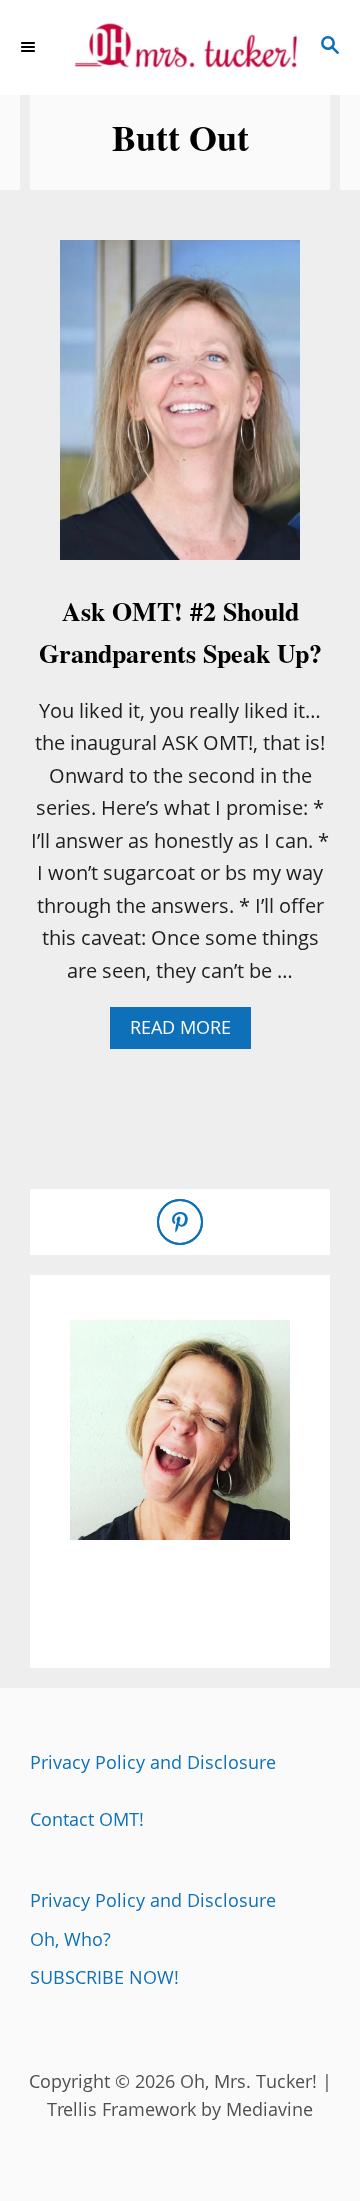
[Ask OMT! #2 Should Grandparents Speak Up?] (180, 410)
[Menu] (30, 47)
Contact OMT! (87, 1819)
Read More (188, 1031)
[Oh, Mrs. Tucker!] (180, 47)
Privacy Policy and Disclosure (153, 1762)
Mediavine (269, 2109)
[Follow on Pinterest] (180, 1222)
